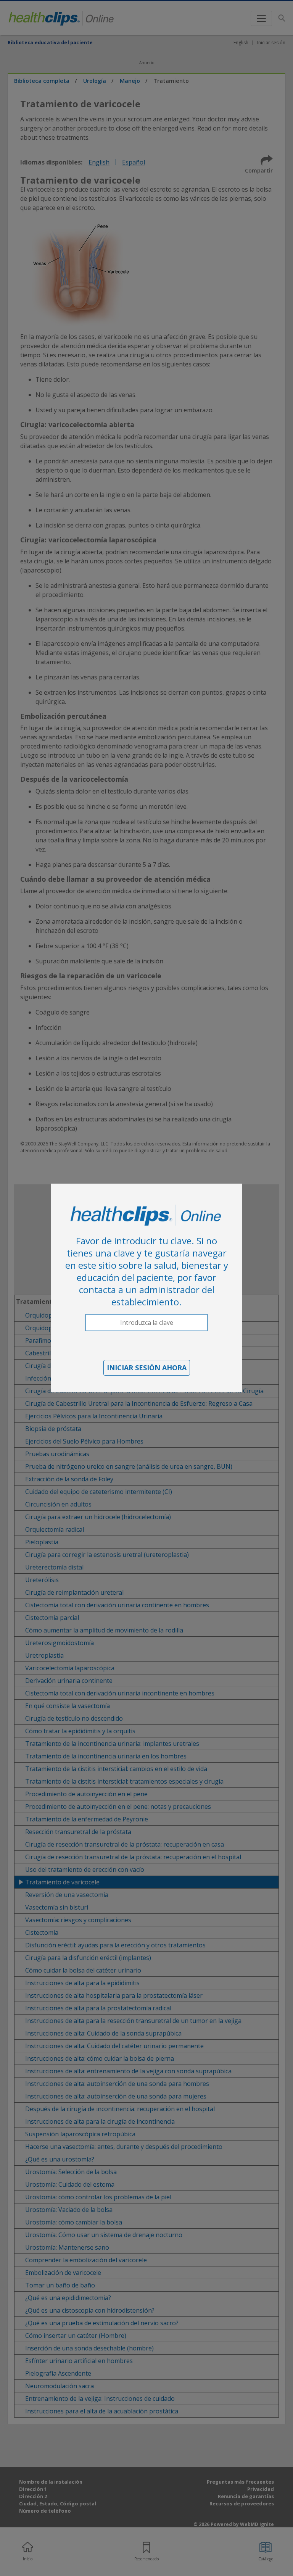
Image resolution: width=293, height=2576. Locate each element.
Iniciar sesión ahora (147, 1368)
